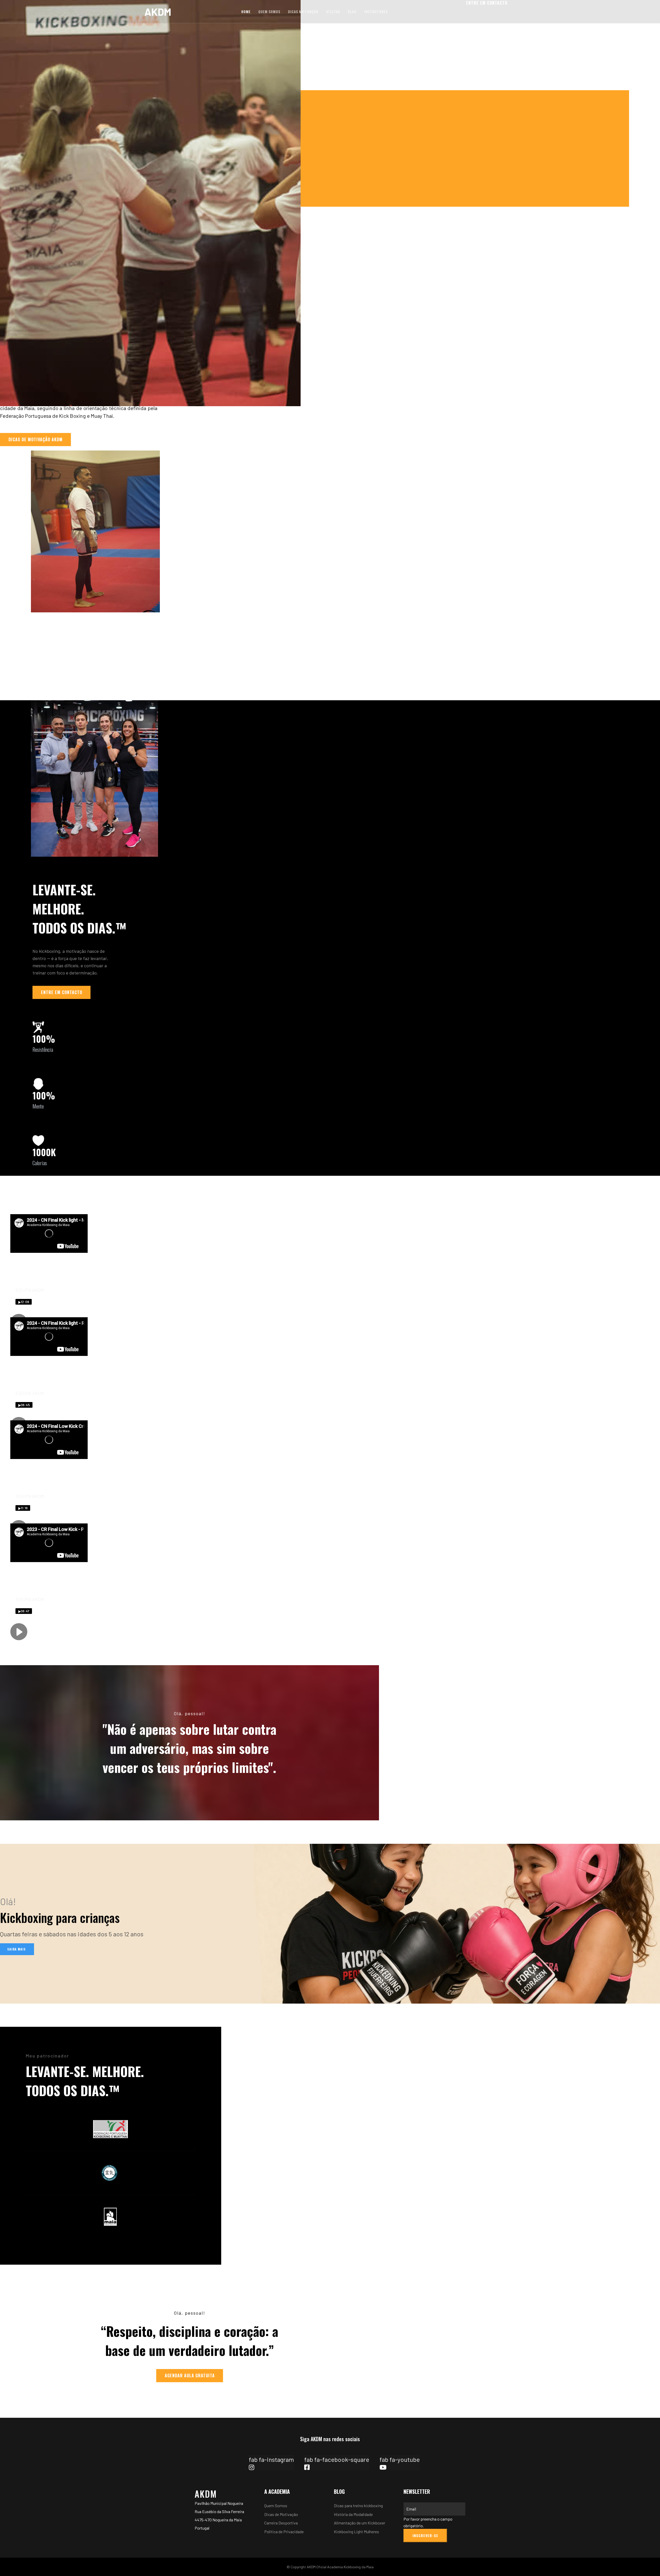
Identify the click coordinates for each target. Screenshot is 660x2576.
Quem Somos (269, 11)
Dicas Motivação (303, 11)
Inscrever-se (425, 2535)
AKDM (158, 12)
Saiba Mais (17, 1949)
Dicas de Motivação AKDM (36, 439)
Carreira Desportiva (281, 2523)
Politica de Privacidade (284, 2532)
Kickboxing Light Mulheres (356, 2532)
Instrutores (376, 11)
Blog (352, 11)
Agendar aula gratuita (190, 2375)
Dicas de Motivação (281, 2514)
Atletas (333, 11)
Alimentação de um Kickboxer (360, 2523)
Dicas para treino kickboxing (358, 2506)
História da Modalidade (353, 2514)
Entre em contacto (62, 992)
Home (246, 11)
